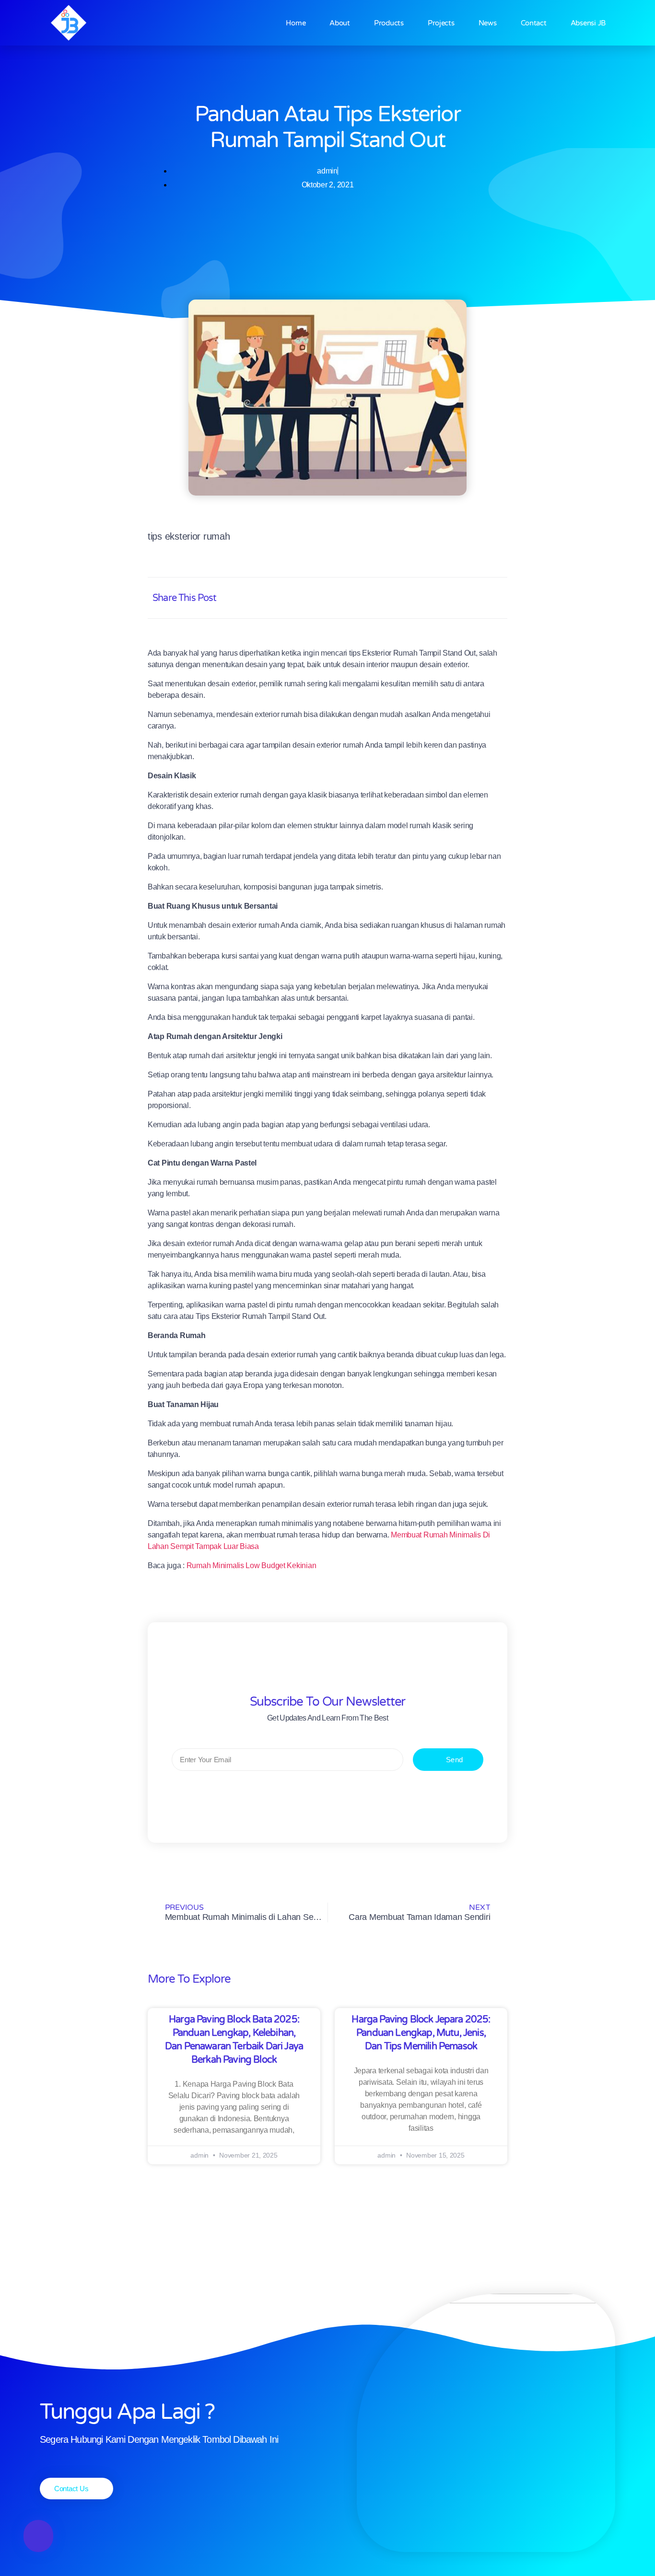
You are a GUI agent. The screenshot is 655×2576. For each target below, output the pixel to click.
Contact (534, 23)
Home (296, 23)
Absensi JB (588, 23)
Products (389, 23)
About (340, 23)
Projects (441, 23)
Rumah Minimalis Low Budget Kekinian (251, 1565)
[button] (404, 598)
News (488, 23)
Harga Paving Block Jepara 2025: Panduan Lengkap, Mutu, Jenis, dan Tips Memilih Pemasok (421, 2033)
